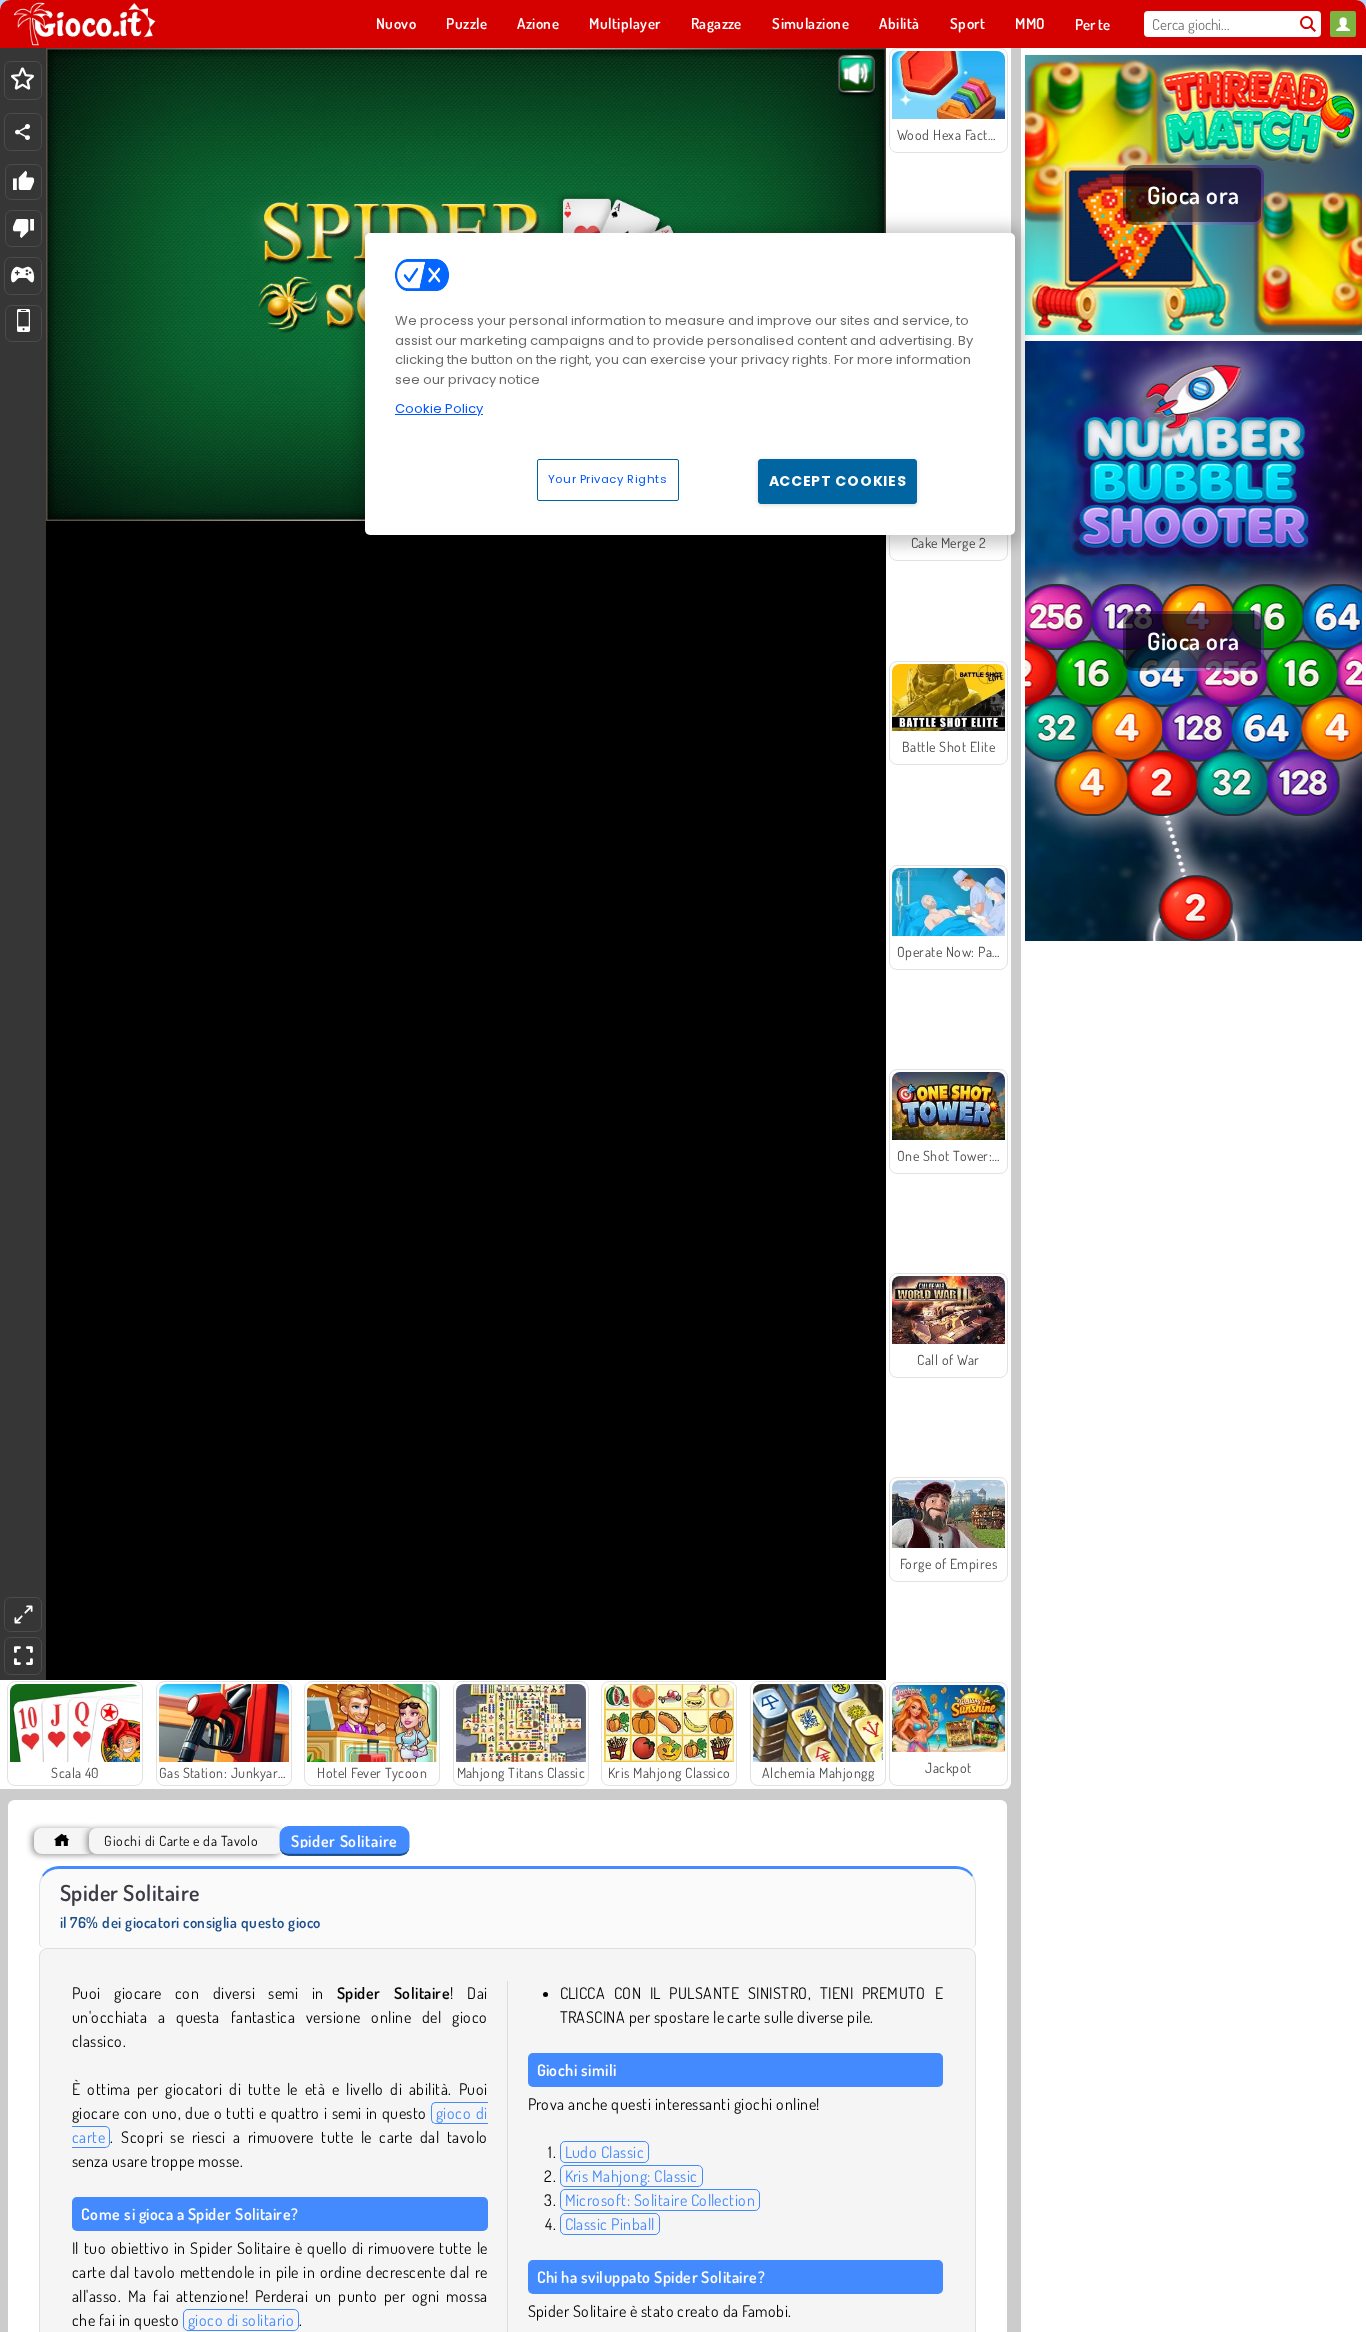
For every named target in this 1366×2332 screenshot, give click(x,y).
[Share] (23, 132)
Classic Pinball (610, 2224)
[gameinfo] (22, 276)
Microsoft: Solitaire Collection (660, 2200)
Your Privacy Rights (608, 479)
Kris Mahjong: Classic (631, 2176)
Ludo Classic (605, 2152)
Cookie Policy (439, 408)
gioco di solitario (241, 2320)
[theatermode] (23, 1614)
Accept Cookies (838, 481)
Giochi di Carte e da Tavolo (181, 1840)
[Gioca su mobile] (23, 323)
